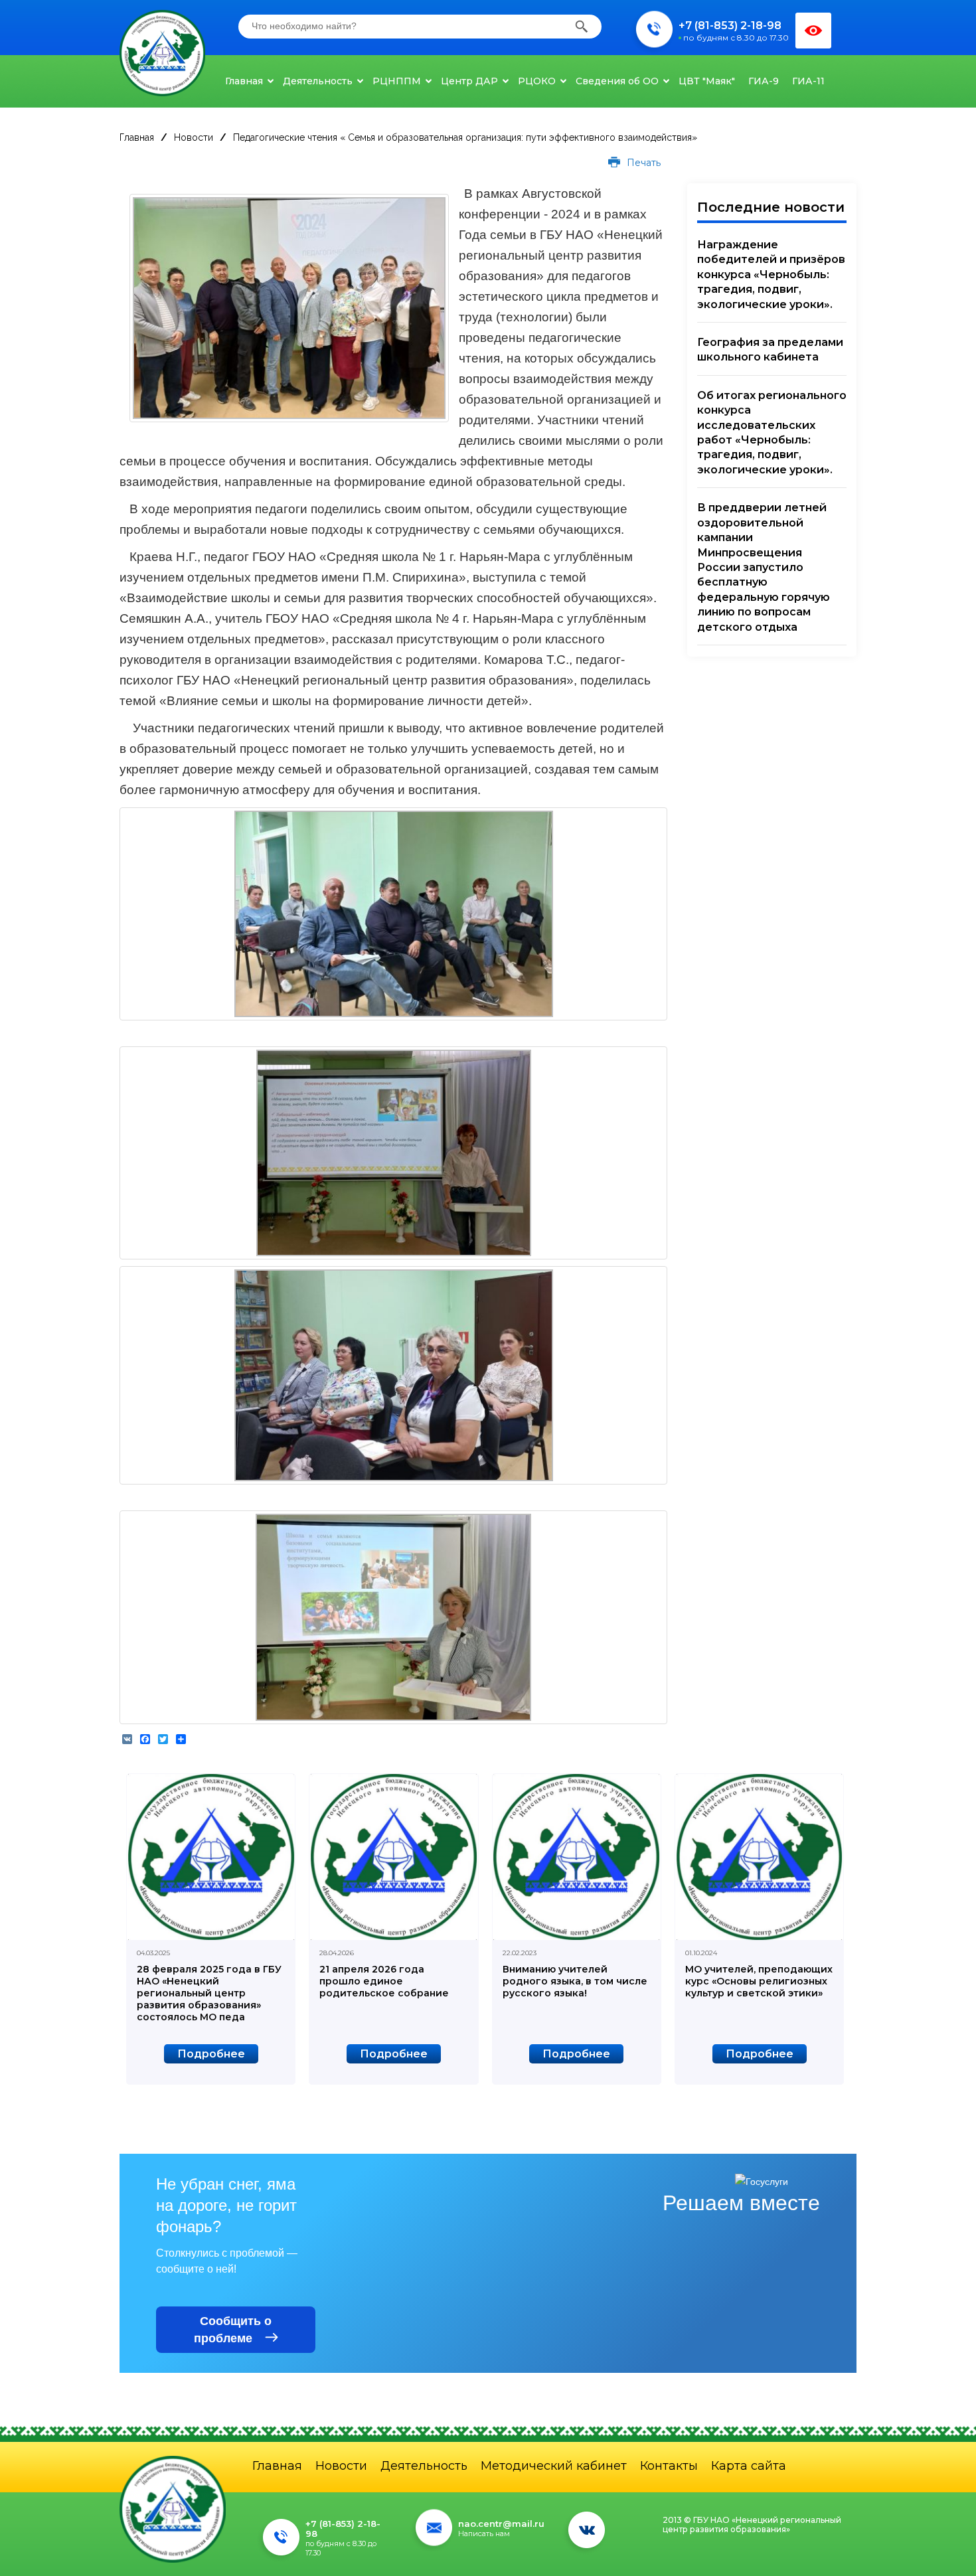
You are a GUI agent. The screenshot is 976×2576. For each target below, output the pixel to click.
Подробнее (211, 2054)
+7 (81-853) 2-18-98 (730, 26)
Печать (642, 163)
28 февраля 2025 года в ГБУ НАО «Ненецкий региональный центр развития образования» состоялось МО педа (209, 1993)
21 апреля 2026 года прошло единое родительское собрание (384, 1981)
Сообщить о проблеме (233, 2330)
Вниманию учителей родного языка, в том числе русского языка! (575, 1981)
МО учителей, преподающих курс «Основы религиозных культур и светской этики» (759, 1981)
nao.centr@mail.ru (501, 2524)
